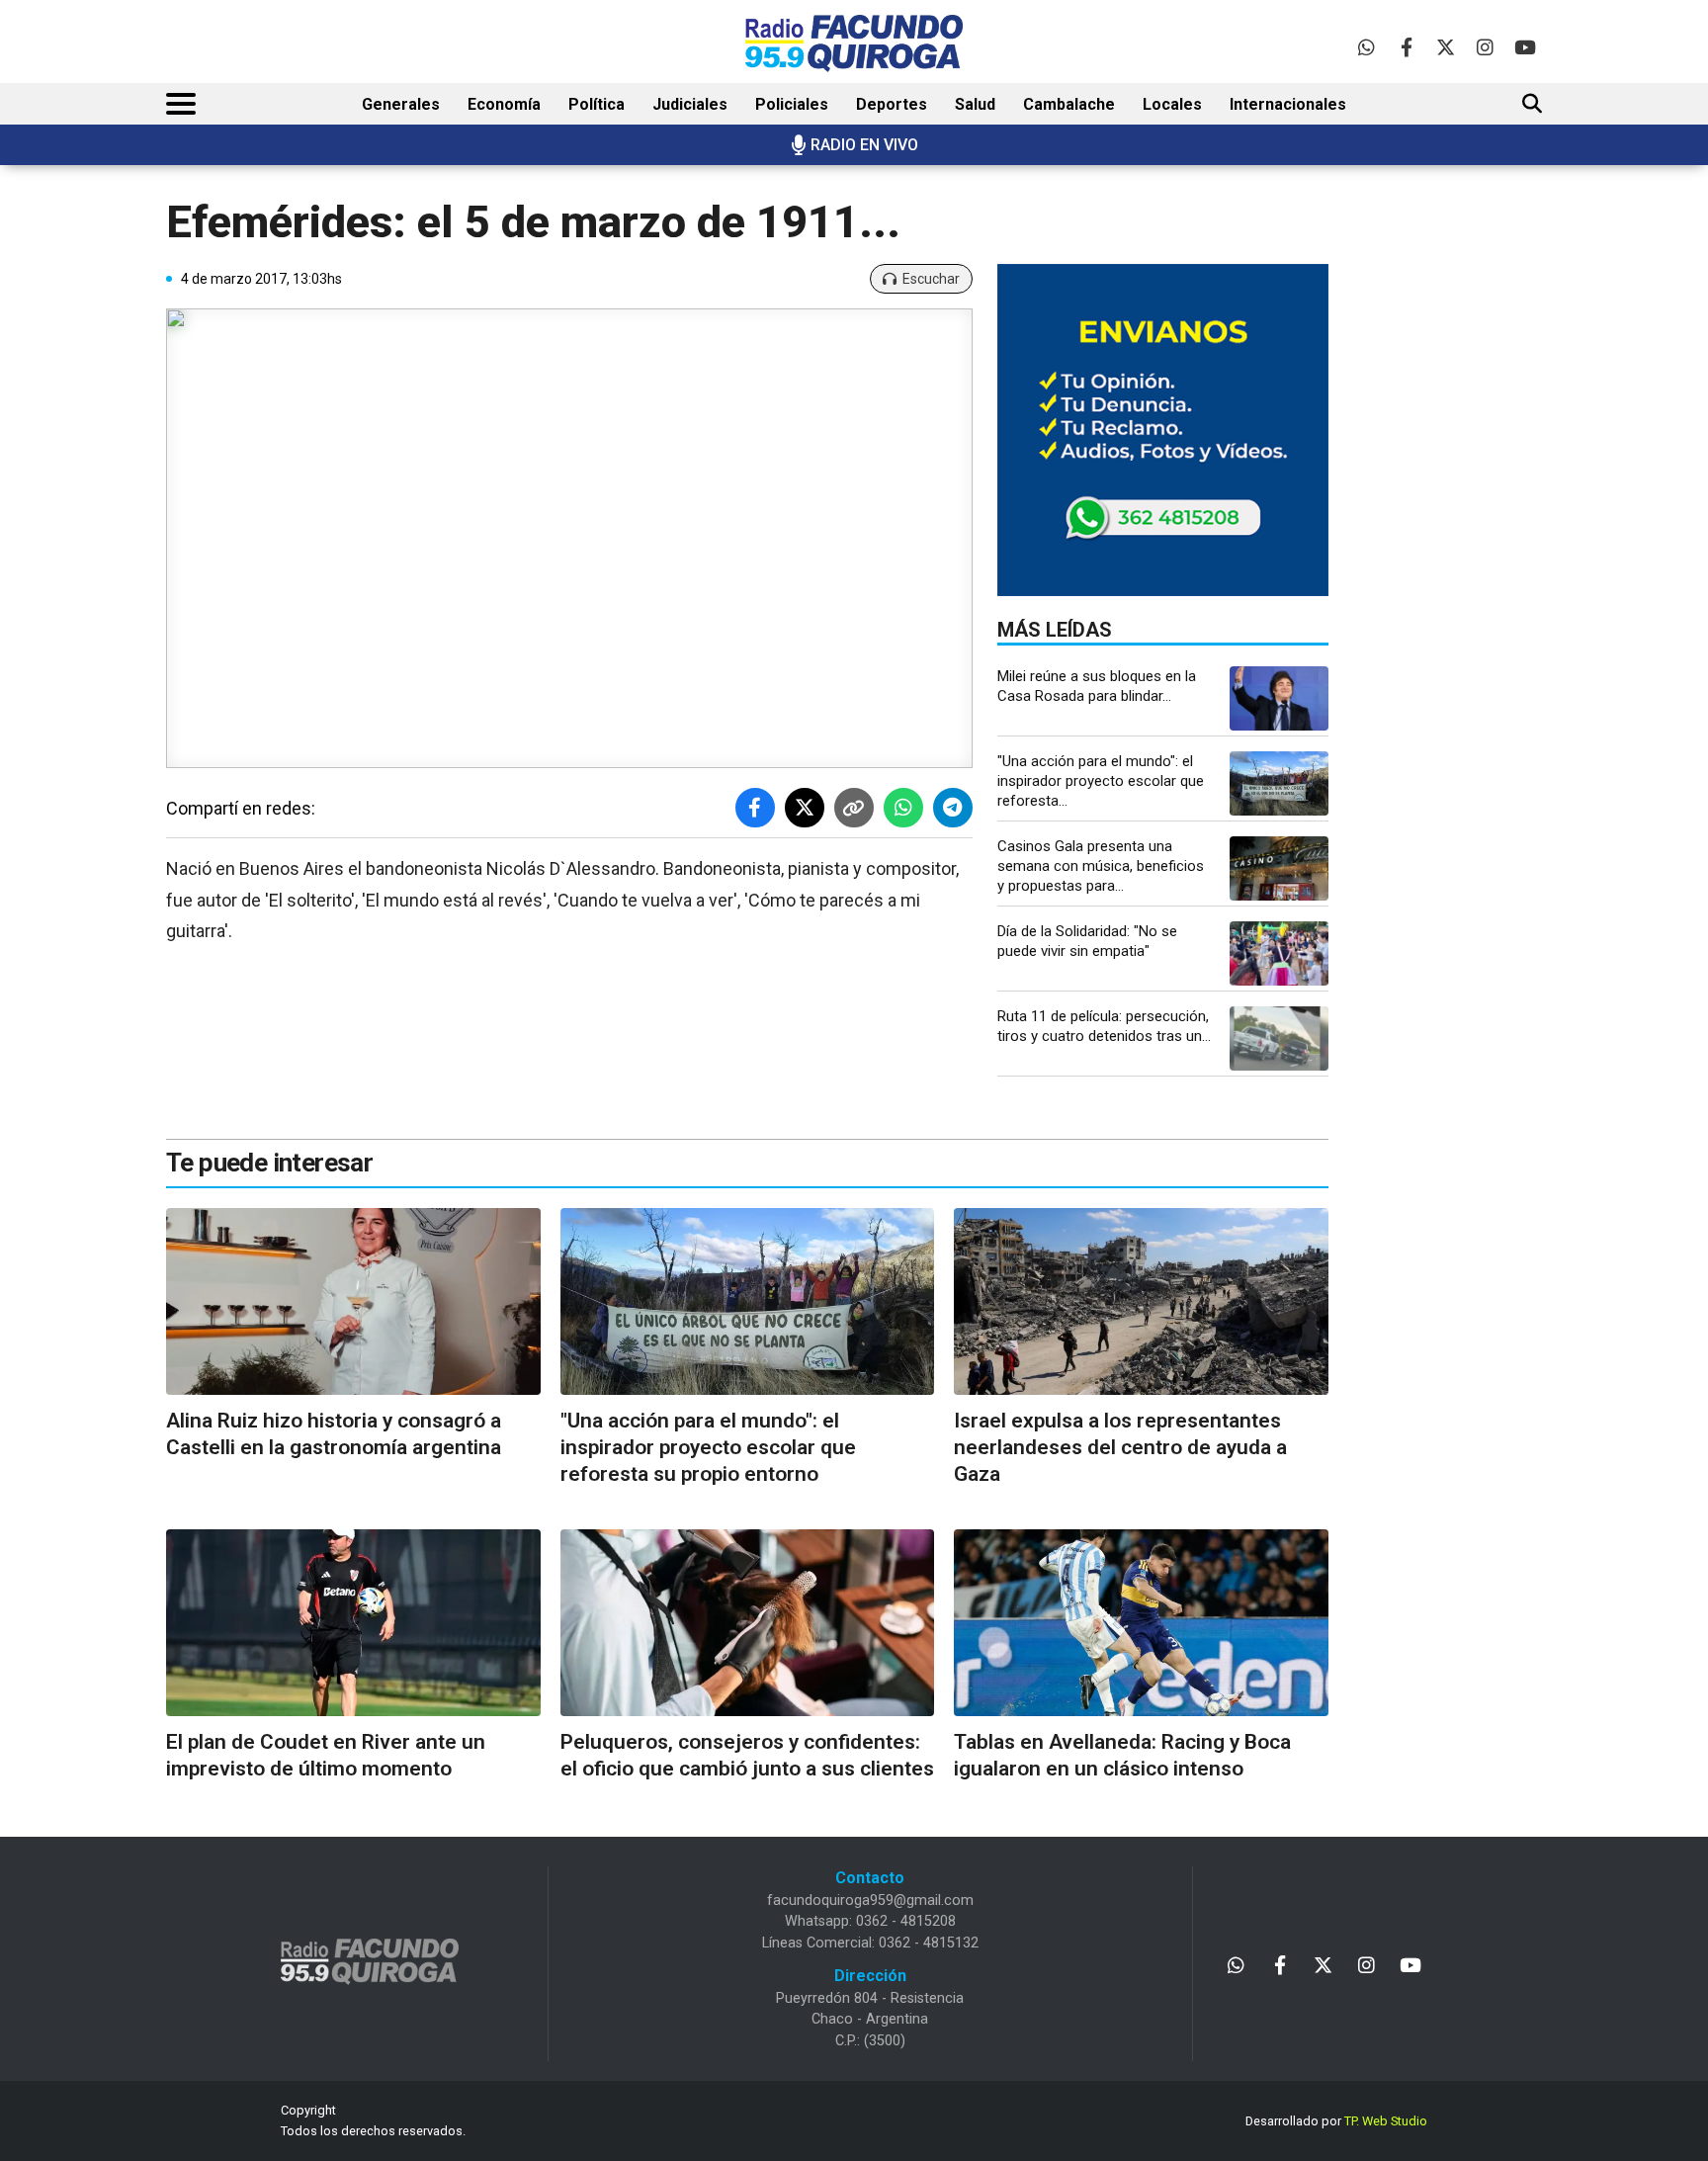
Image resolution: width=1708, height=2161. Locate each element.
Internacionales (1288, 104)
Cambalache (1069, 104)
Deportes (892, 104)
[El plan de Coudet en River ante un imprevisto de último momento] (353, 1623)
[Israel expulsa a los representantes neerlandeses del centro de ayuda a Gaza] (1141, 1301)
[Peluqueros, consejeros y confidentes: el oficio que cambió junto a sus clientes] (748, 1623)
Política (597, 104)
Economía (504, 104)
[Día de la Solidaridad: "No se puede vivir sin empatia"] (1279, 953)
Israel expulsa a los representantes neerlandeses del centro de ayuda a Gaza (1120, 1448)
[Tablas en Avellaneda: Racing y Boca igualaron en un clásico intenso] (1141, 1623)
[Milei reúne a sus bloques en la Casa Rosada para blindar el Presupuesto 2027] (1279, 698)
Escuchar (931, 279)
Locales (1172, 104)
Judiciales (690, 104)
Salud (975, 104)
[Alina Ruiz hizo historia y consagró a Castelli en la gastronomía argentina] (353, 1301)
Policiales (792, 104)
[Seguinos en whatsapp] (1366, 47)
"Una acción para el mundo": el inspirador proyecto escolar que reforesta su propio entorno (708, 1448)
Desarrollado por (1336, 2121)
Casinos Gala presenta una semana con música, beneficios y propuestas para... (1101, 866)
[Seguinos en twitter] (1446, 47)
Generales (401, 104)
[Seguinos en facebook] (1406, 47)
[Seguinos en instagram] (1485, 47)
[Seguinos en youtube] (1525, 47)
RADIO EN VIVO (864, 145)
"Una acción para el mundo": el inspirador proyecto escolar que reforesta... (1101, 781)
